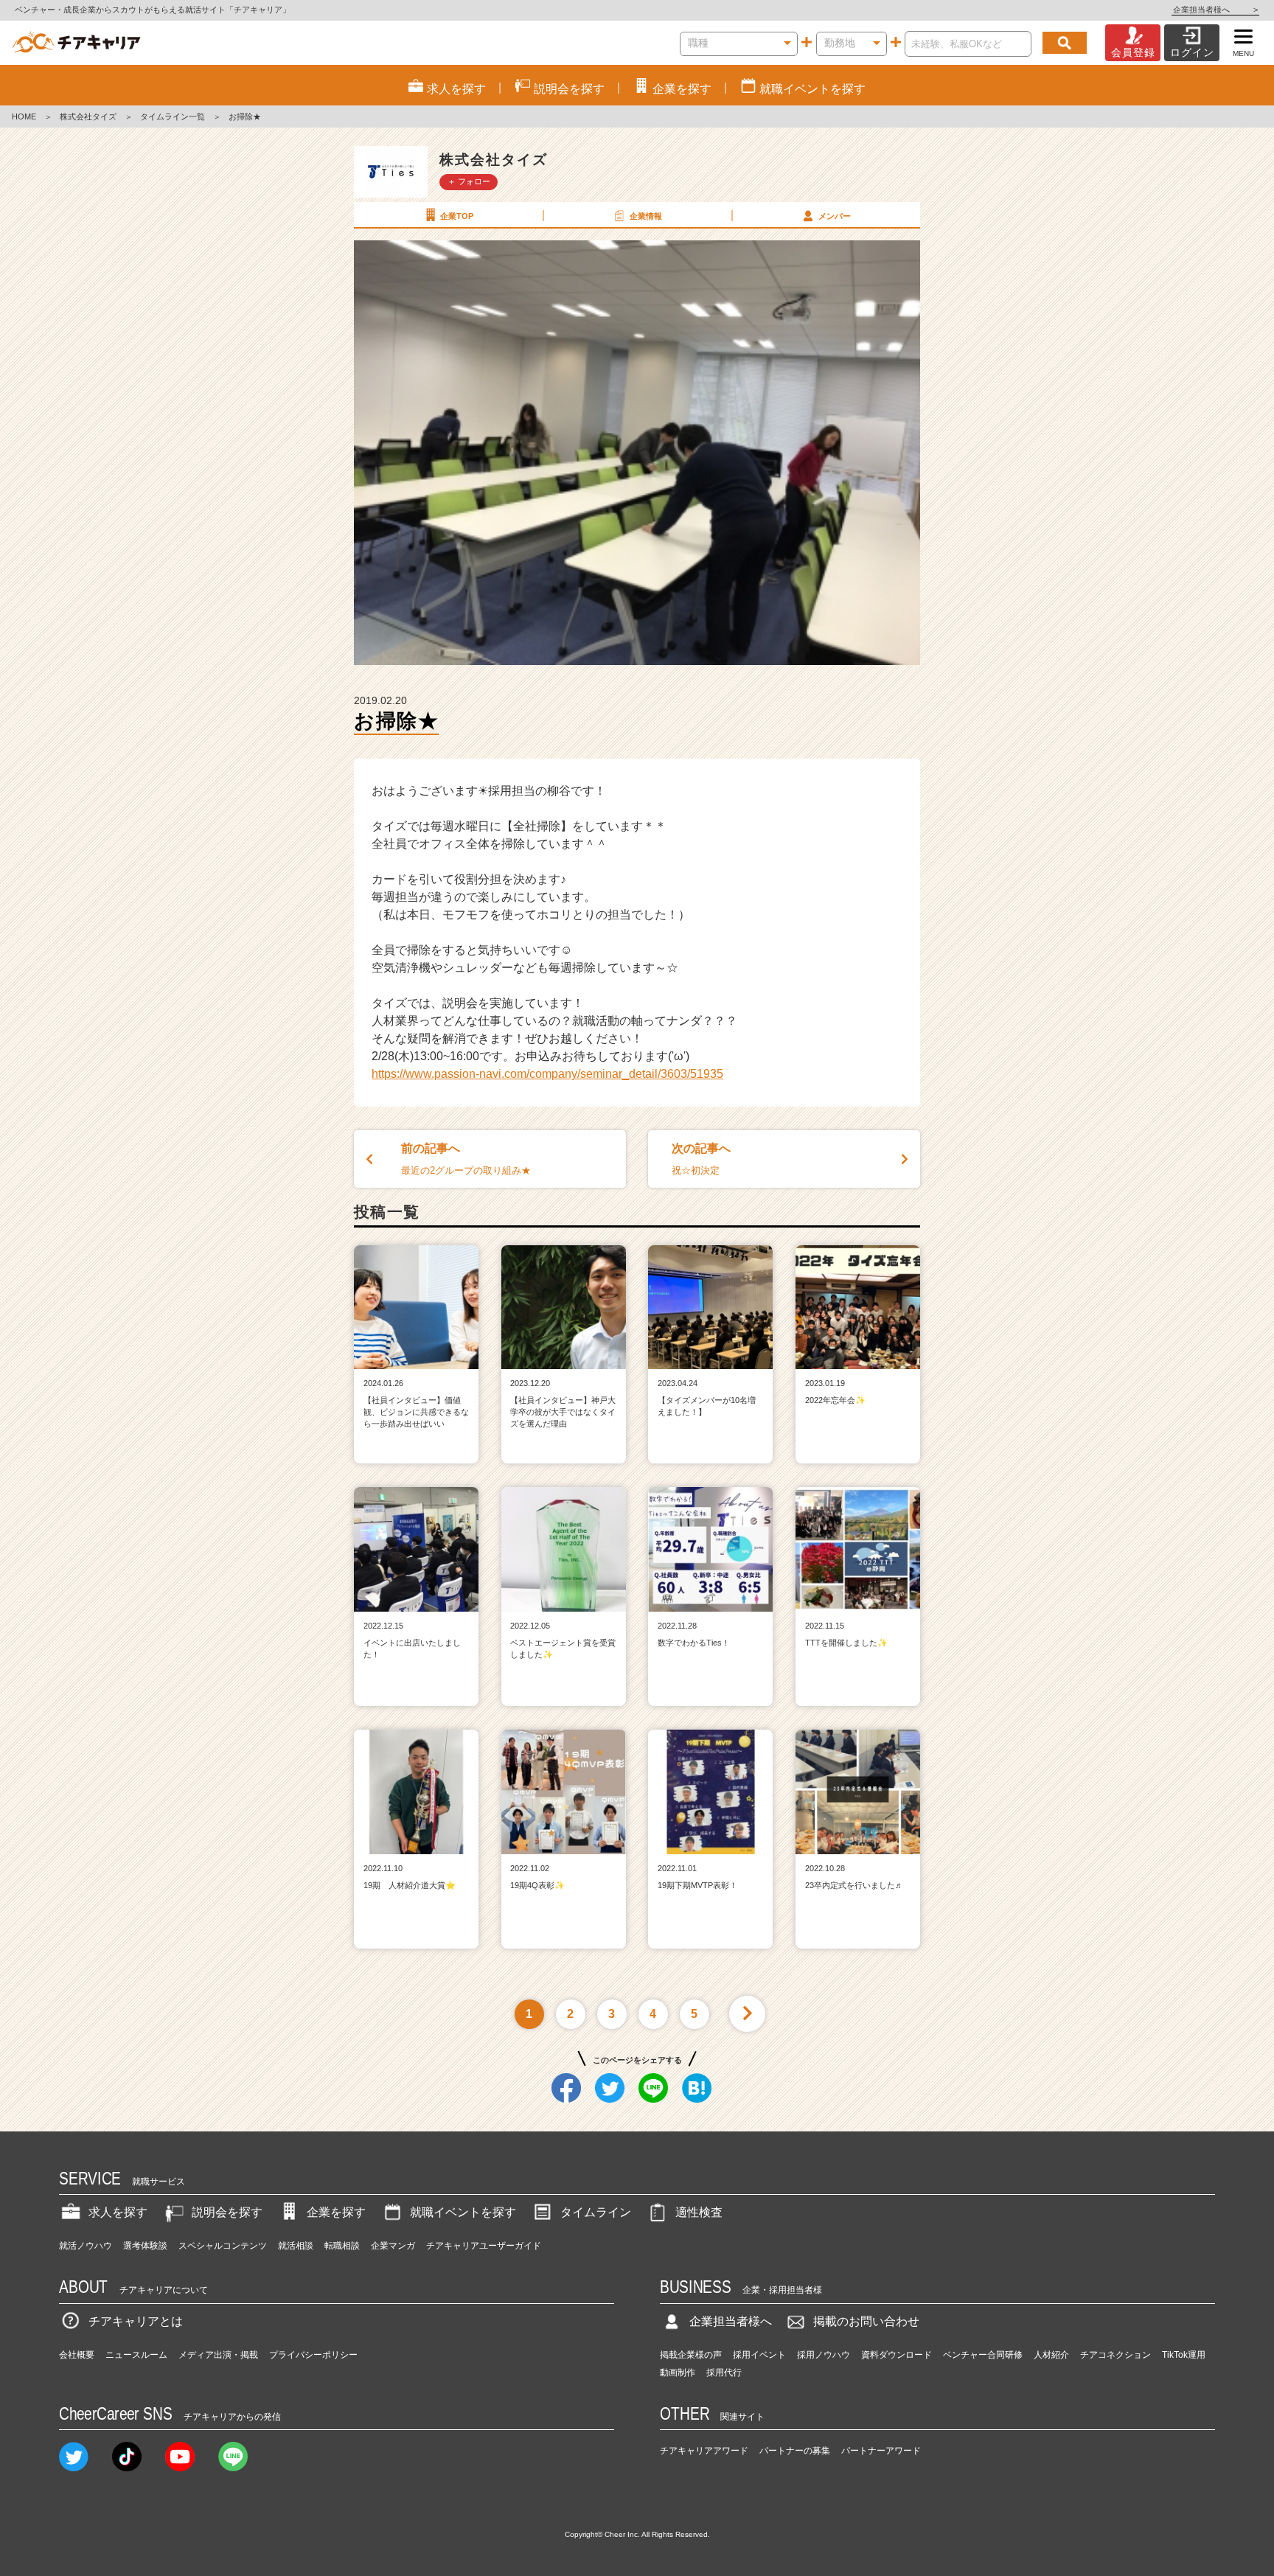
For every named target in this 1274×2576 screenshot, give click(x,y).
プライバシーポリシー (313, 2355)
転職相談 (342, 2246)
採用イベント (759, 2355)
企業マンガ (393, 2246)
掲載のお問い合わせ (866, 2321)
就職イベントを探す (463, 2212)
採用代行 (724, 2373)
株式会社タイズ (88, 116)
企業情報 (646, 216)
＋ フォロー (469, 181)
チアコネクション (1115, 2355)
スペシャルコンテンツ (223, 2246)
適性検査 (699, 2212)
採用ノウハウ (824, 2355)
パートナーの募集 (795, 2451)
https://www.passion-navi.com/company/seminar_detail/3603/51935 (547, 1074)
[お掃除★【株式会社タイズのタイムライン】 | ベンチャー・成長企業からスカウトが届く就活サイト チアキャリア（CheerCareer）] (76, 43)
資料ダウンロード (897, 2355)
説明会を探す (227, 2212)
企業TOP (457, 216)
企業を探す (336, 2212)
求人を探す (118, 2212)
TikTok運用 (1184, 2355)
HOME (24, 116)
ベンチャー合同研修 (983, 2355)
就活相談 (296, 2246)
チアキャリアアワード (704, 2451)
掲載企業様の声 (691, 2355)
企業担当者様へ (1215, 10)
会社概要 (77, 2355)
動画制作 (678, 2373)
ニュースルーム (136, 2355)
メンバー (835, 216)
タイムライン (596, 2212)
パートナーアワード (881, 2451)
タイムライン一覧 (173, 116)
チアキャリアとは (136, 2321)
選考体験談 (145, 2246)
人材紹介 (1051, 2355)
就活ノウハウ (86, 2246)
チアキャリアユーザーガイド (484, 2246)
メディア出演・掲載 (218, 2355)
